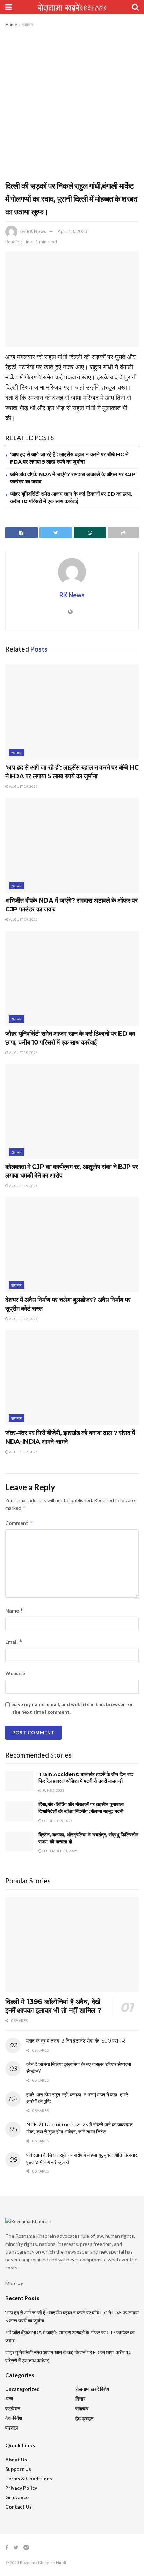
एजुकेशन (13, 2408)
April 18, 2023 (73, 231)
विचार (80, 2399)
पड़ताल (12, 2428)
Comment (19, 1523)
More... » (14, 2283)
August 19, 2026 (23, 786)
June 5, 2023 (53, 1790)
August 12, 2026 (23, 1319)
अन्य (9, 2398)
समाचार (28, 25)
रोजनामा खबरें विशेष (92, 2389)
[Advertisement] (72, 104)
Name (14, 1611)
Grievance (17, 2497)
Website (15, 1673)
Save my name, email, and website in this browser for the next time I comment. (73, 1708)
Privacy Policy (21, 2488)
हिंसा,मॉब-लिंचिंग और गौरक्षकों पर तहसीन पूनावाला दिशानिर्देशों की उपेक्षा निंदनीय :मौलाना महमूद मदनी (81, 1808)
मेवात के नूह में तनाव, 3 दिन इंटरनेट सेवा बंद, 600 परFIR (76, 2041)
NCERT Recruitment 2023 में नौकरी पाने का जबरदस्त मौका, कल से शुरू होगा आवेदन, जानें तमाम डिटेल (80, 2128)
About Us (16, 2459)
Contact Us (19, 2507)
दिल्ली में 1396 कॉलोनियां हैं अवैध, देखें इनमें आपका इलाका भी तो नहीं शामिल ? (53, 2006)
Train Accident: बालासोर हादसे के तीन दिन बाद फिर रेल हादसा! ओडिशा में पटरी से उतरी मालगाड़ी (86, 1778)
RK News (36, 231)
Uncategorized (23, 2389)
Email (14, 1642)
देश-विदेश (14, 2418)
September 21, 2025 (59, 1851)
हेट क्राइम (84, 2418)
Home (11, 25)
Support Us (18, 2469)
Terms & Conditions (29, 2478)
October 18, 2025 (57, 1821)
